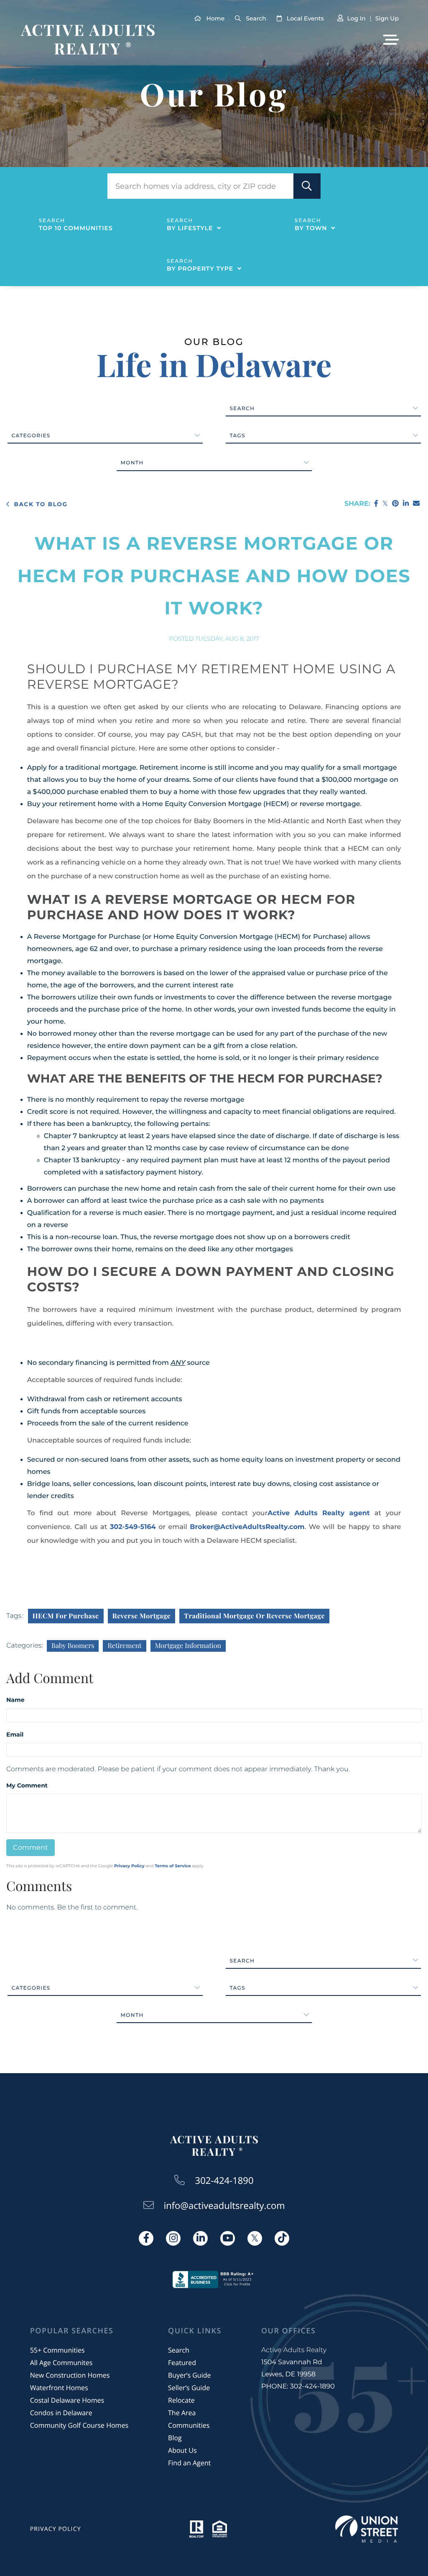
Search (256, 18)
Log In (356, 18)
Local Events (305, 18)
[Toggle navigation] (391, 40)
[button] (307, 186)
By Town (311, 228)
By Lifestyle (190, 228)
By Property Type (200, 269)
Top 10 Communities (76, 228)
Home (216, 18)
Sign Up (387, 18)
